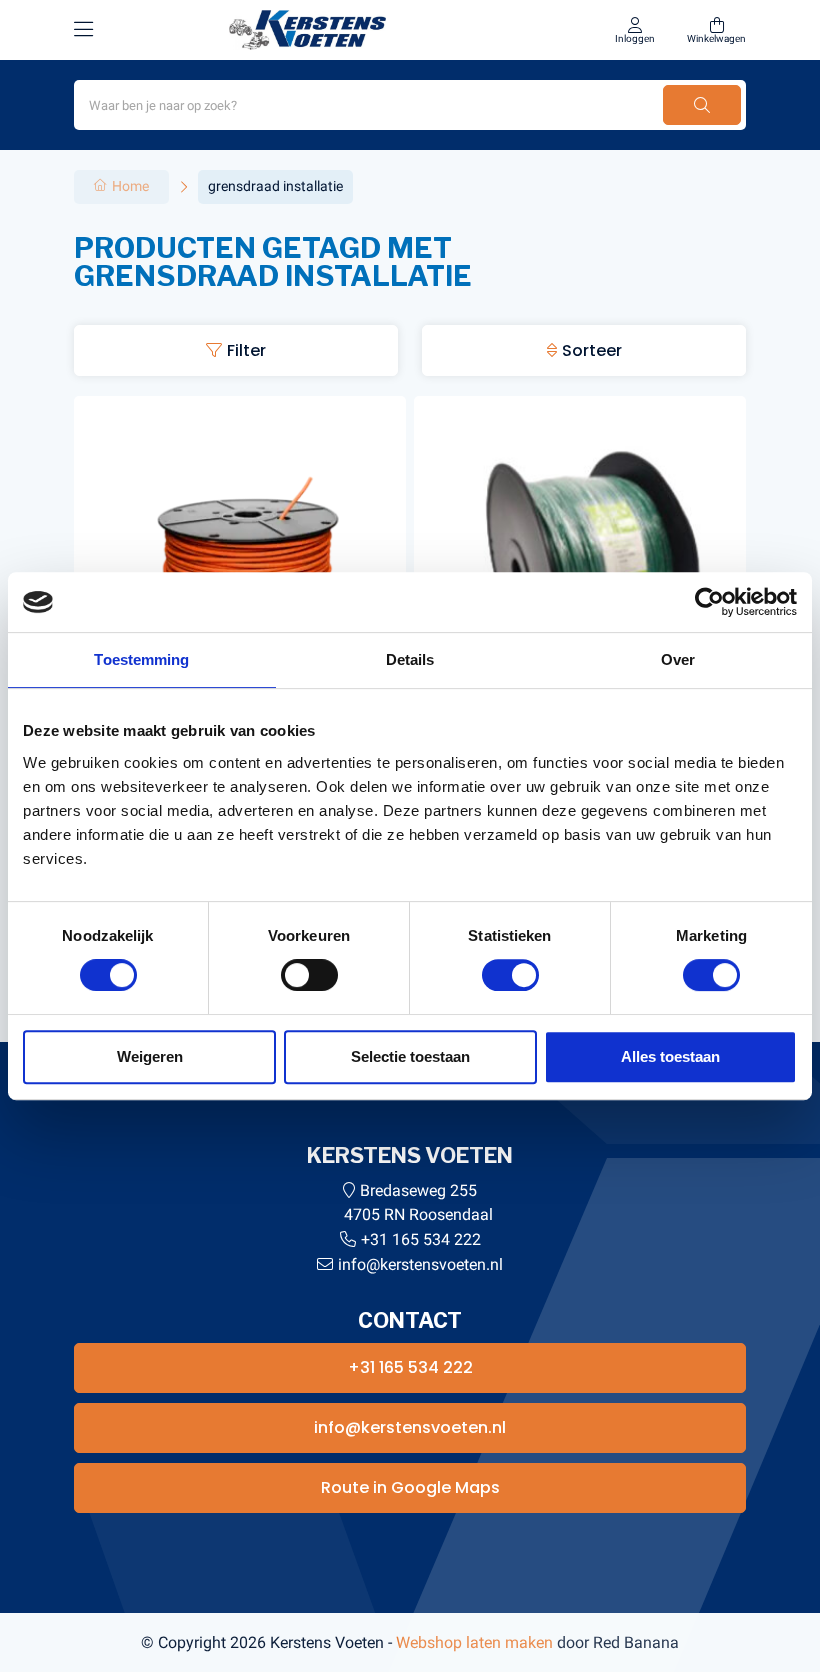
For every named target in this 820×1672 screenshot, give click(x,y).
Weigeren (150, 1056)
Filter (246, 350)
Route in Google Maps (410, 1487)
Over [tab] (678, 659)
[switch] (309, 975)
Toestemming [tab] (141, 659)
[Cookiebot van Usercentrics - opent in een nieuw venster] (709, 602)
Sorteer (592, 350)
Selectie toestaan (410, 1056)
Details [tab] (410, 659)
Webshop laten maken (474, 1642)
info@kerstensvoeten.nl (420, 1264)
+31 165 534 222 (421, 1239)
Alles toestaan (670, 1056)
